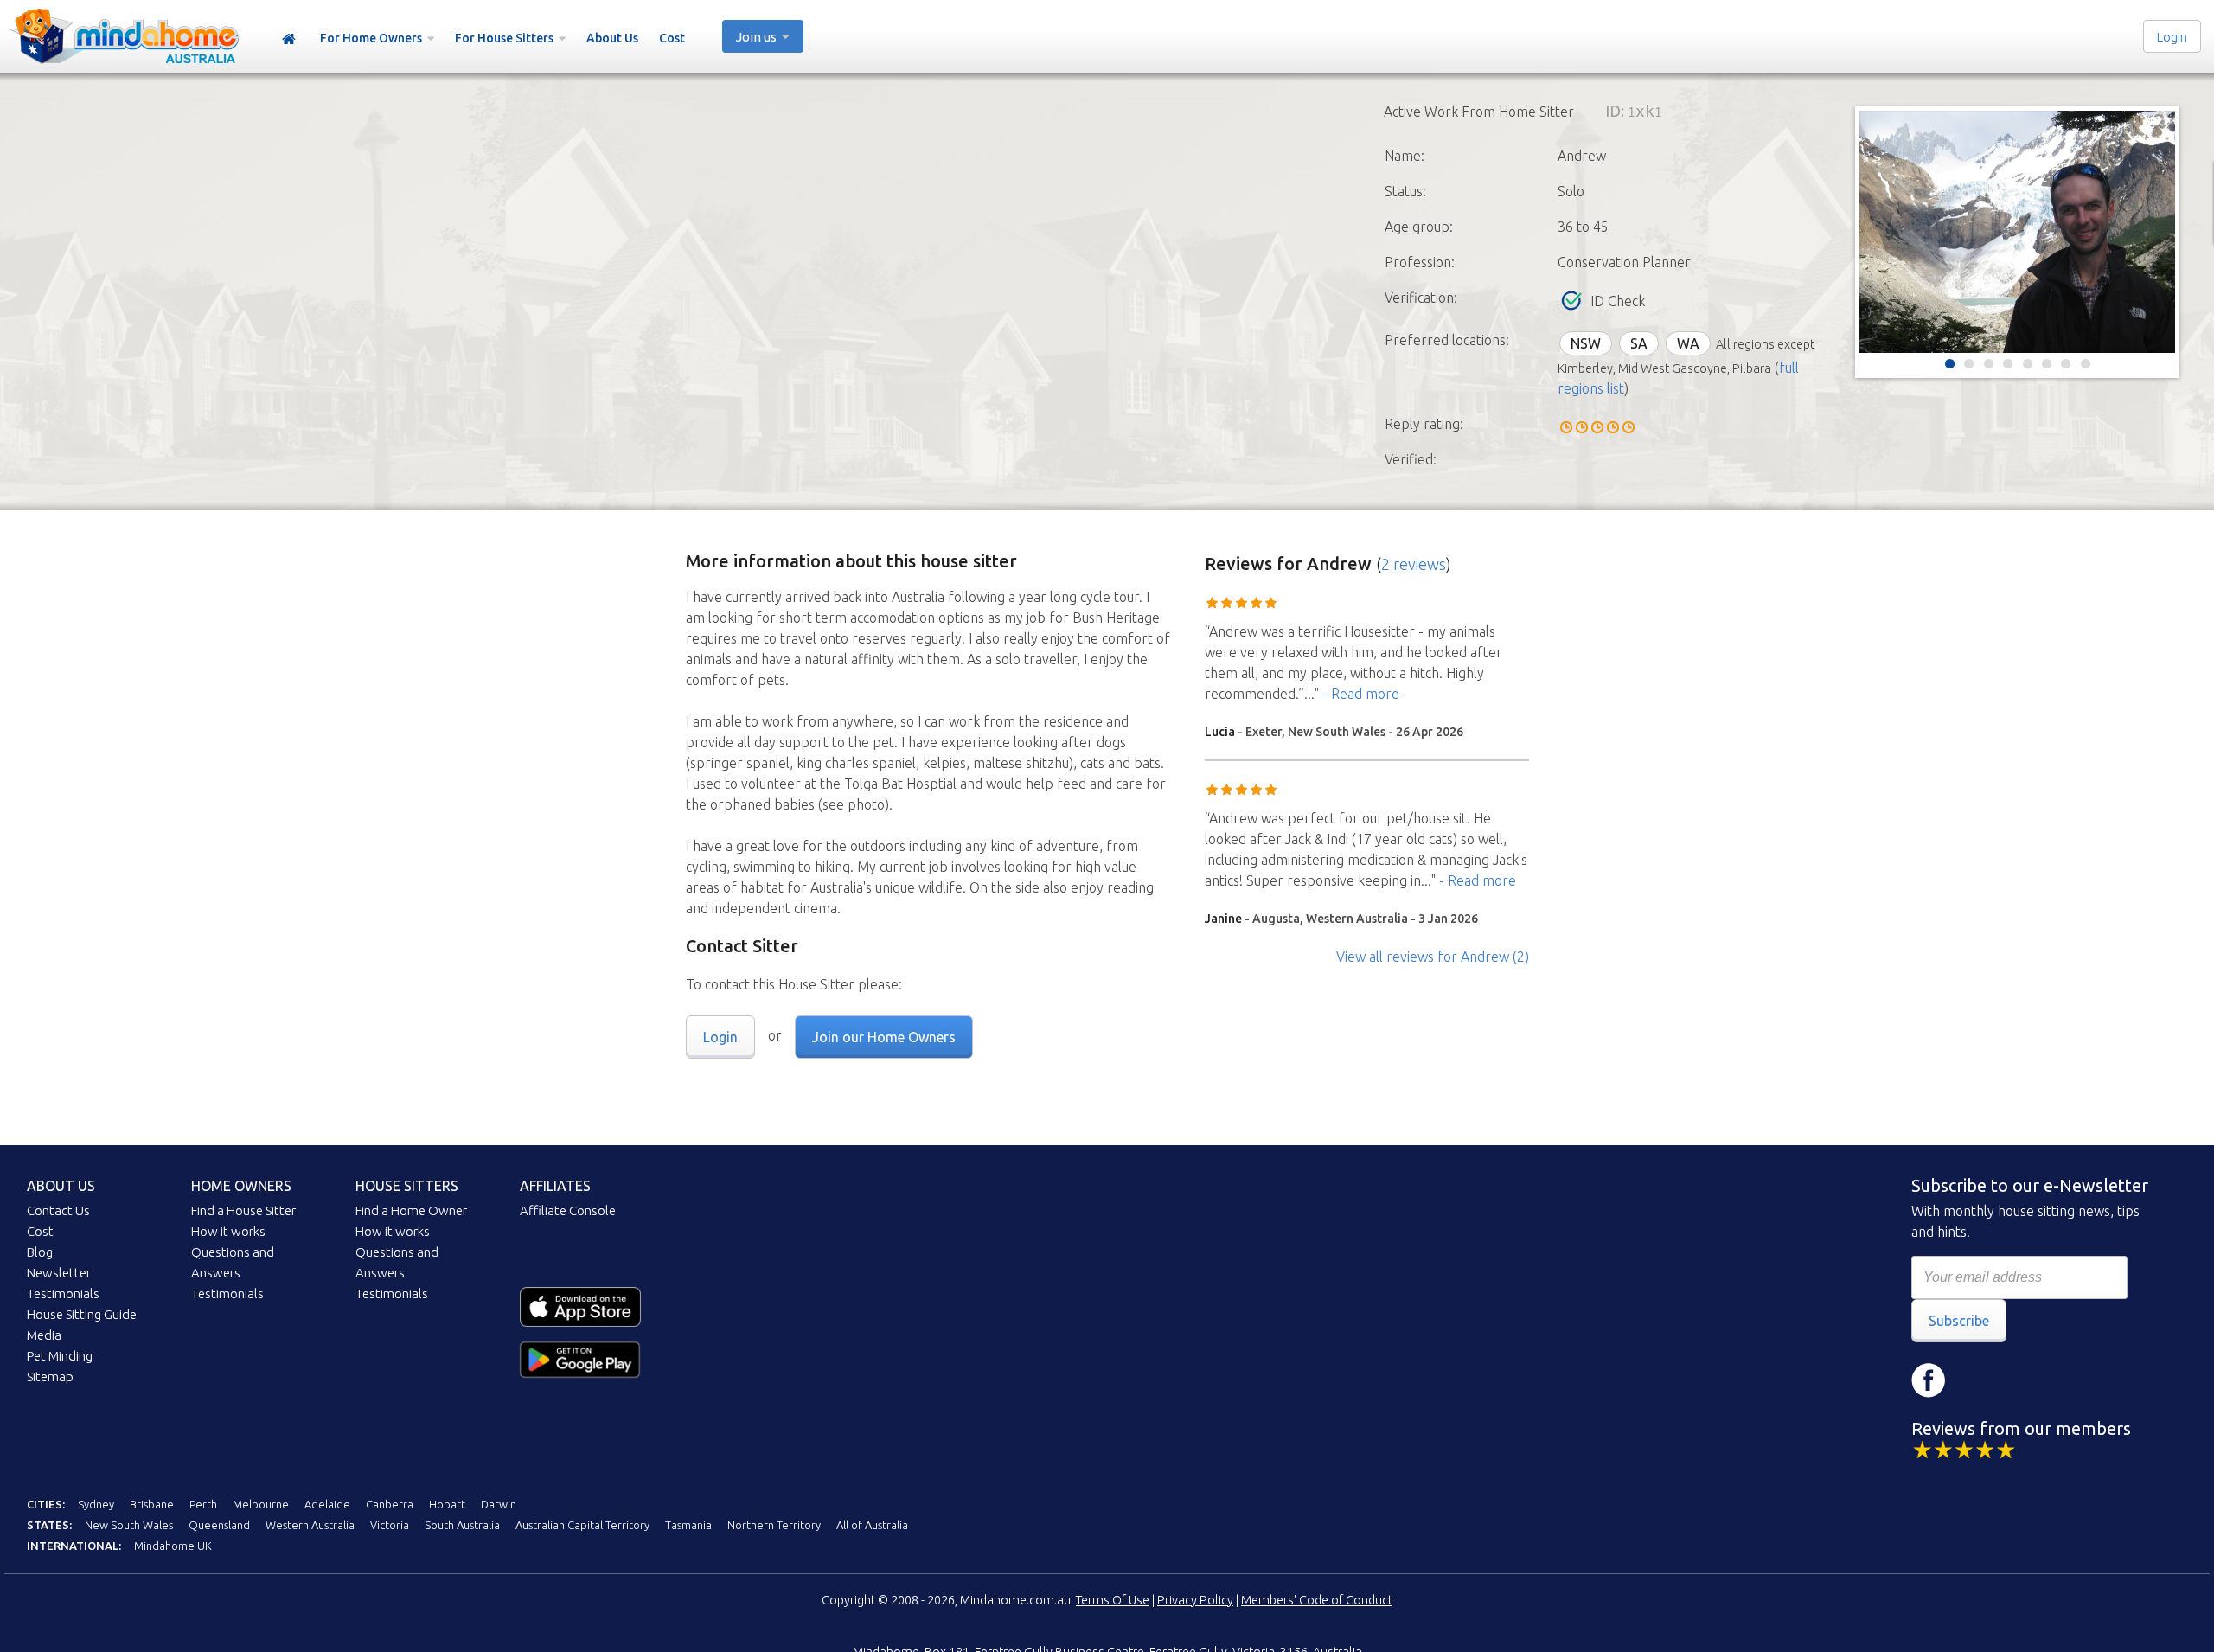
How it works (228, 1231)
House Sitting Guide (82, 1314)
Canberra (390, 1504)
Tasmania (688, 1525)
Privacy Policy (1195, 1600)
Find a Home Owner (411, 1210)
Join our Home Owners (884, 1037)
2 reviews (1414, 564)
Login (2172, 37)
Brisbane (152, 1504)
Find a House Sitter (243, 1210)
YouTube (2032, 1380)
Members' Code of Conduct (1317, 1600)
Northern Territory (774, 1525)
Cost (672, 38)
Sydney (96, 1504)
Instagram (1980, 1380)
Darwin (499, 1504)
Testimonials (63, 1293)
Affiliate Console (568, 1210)
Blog (40, 1252)
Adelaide (327, 1504)
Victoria (390, 1525)
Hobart (447, 1504)
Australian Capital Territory (582, 1525)
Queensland (219, 1525)
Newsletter (59, 1273)
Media (44, 1335)
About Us (612, 38)
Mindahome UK (173, 1546)
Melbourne (261, 1504)
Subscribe (1959, 1321)
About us (61, 1186)
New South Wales (129, 1525)
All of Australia (872, 1525)
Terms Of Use (1113, 1600)
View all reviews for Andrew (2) (1433, 957)
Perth (203, 1504)
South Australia (462, 1525)
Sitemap (50, 1377)
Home (289, 39)
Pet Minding (60, 1356)
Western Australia (310, 1525)
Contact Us (58, 1210)
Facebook (1929, 1380)
